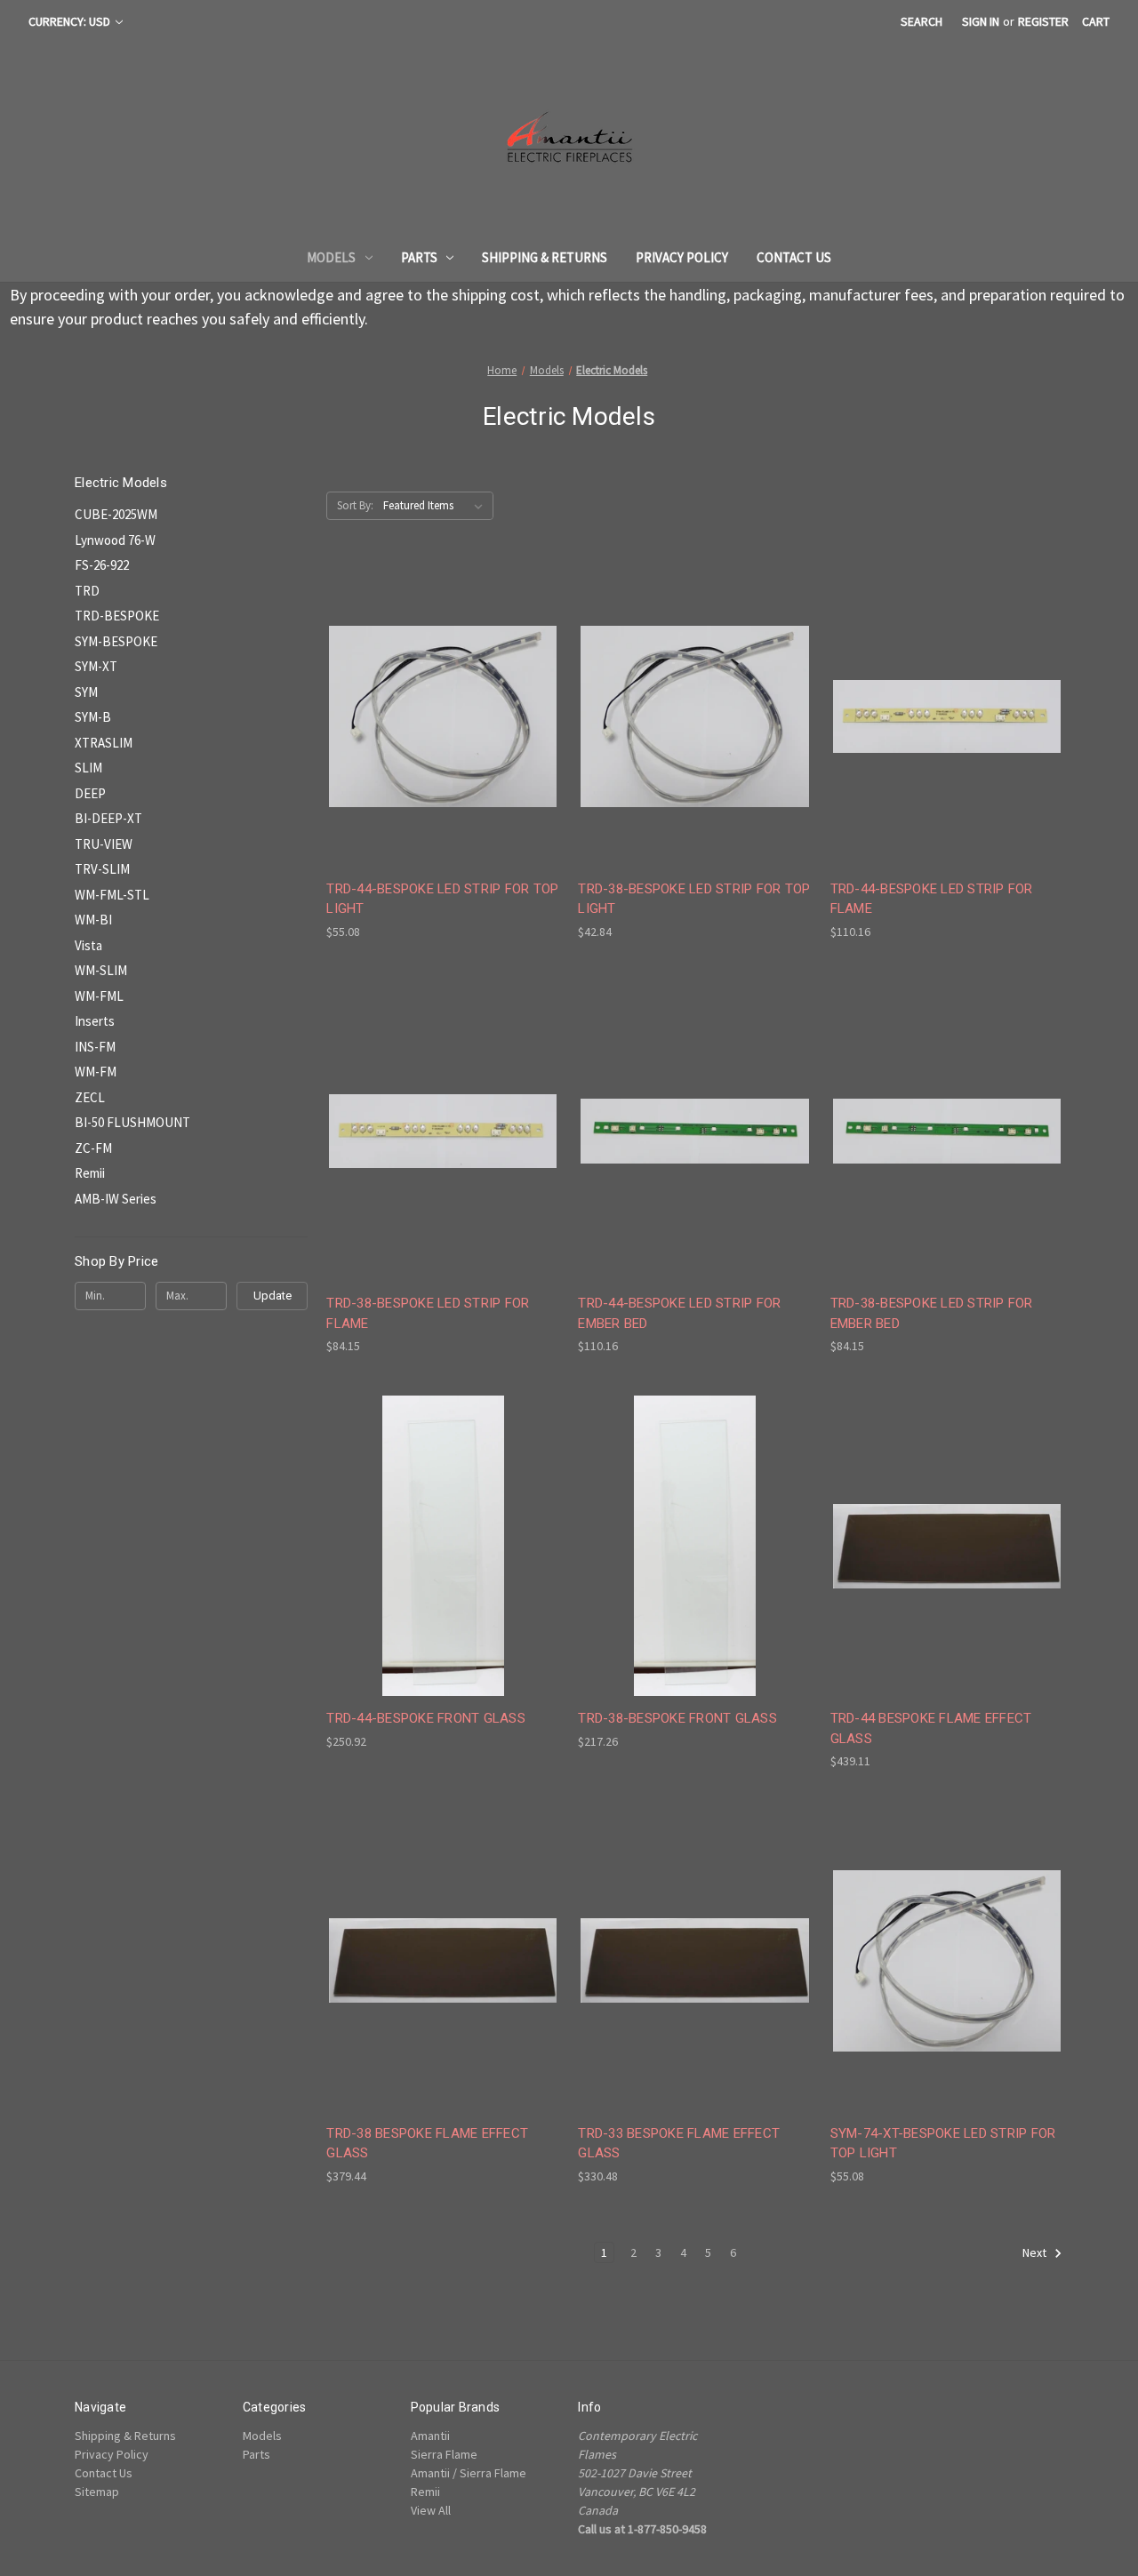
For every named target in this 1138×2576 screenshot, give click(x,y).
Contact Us (794, 257)
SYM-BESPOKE (116, 641)
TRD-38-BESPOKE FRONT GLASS (677, 1718)
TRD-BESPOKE (117, 616)
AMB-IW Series (116, 1199)
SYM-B (93, 717)
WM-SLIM (101, 970)
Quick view (440, 684)
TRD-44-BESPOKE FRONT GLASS (426, 1718)
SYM (86, 692)
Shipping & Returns (545, 257)
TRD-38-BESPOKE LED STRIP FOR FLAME (428, 1313)
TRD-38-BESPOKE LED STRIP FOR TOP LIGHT (694, 899)
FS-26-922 (102, 565)
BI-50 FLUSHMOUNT (132, 1122)
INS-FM (95, 1047)
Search (922, 21)
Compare (437, 717)
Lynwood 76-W (115, 540)
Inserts (95, 1021)
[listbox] (437, 506)
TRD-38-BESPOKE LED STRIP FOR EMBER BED (932, 1313)
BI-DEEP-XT (108, 818)
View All (431, 2510)
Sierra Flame (444, 2454)
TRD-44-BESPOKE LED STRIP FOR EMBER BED (679, 1313)
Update (272, 1296)
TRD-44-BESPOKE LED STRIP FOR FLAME (932, 899)
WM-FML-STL (112, 895)
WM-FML (99, 996)
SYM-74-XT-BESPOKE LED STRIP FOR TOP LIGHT (943, 2144)
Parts (419, 257)
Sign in (981, 21)
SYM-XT (96, 666)
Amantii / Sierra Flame (469, 2473)
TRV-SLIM (102, 869)
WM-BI (93, 920)
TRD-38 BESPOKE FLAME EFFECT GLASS (427, 2144)
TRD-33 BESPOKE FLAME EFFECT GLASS (679, 2144)
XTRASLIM (104, 743)
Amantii (430, 2436)
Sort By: (355, 505)
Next (1036, 2252)
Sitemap (97, 2492)
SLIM (88, 768)
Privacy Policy (682, 257)
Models (331, 257)
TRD (87, 591)
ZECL (90, 1097)
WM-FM (96, 1072)
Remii (90, 1173)
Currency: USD (71, 21)
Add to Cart (443, 748)
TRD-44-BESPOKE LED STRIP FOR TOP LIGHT (442, 899)
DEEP (90, 793)
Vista (88, 945)
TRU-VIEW (104, 844)
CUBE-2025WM (116, 514)
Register (1043, 21)
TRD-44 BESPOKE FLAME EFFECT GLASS (931, 1728)
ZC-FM (93, 1148)
